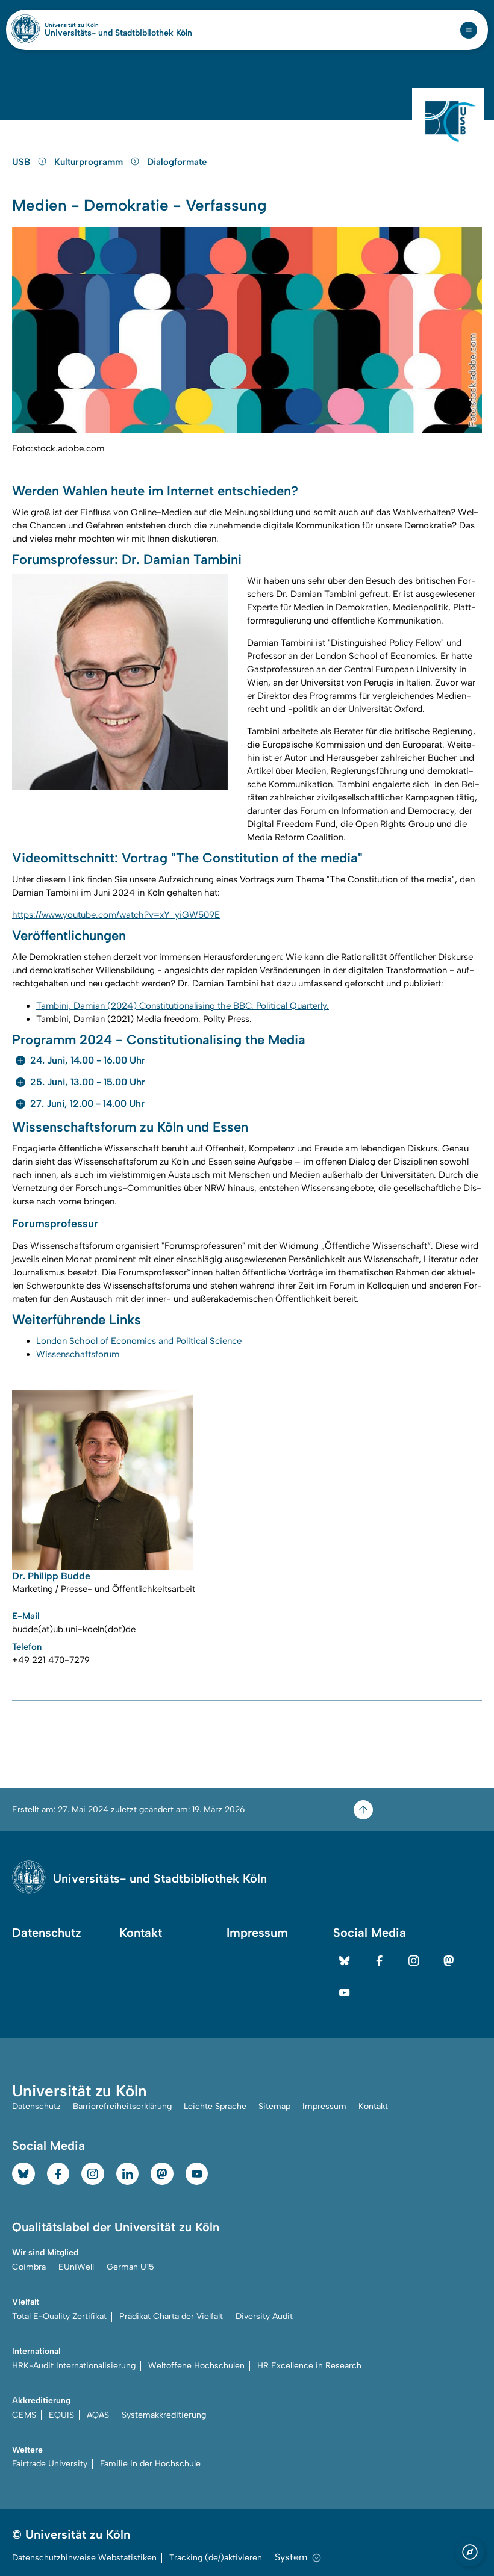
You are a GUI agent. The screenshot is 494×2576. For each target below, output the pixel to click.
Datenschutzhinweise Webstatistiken (84, 2558)
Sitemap (274, 2106)
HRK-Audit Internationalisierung (74, 2366)
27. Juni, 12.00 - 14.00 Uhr (87, 1104)
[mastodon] (449, 1961)
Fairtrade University (50, 2464)
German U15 (130, 2267)
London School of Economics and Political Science (139, 1341)
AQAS (98, 2415)
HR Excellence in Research (309, 2366)
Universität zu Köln (92, 25)
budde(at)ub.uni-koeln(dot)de (74, 1629)
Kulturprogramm (90, 162)
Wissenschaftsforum (78, 1354)
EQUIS (61, 2415)
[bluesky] (345, 1961)
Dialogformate (177, 162)
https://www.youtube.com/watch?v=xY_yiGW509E (116, 915)
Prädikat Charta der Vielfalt (171, 2316)
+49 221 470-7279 (51, 1660)
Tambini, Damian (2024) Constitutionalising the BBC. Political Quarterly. (183, 1006)
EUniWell (76, 2267)
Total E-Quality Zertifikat (59, 2316)
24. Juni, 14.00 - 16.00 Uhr (88, 1060)
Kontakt (141, 1933)
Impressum (257, 1933)
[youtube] (345, 1993)
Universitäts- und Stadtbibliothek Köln (118, 33)
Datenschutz (47, 1933)
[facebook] (380, 1961)
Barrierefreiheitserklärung (122, 2106)
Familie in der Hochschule (150, 2464)
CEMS (24, 2415)
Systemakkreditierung (164, 2415)
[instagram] (414, 1961)
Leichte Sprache (215, 2106)
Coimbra (29, 2267)
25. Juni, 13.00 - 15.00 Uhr (88, 1082)
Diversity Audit (264, 2316)
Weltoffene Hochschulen (196, 2366)
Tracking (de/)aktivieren (216, 2558)
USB (22, 162)
